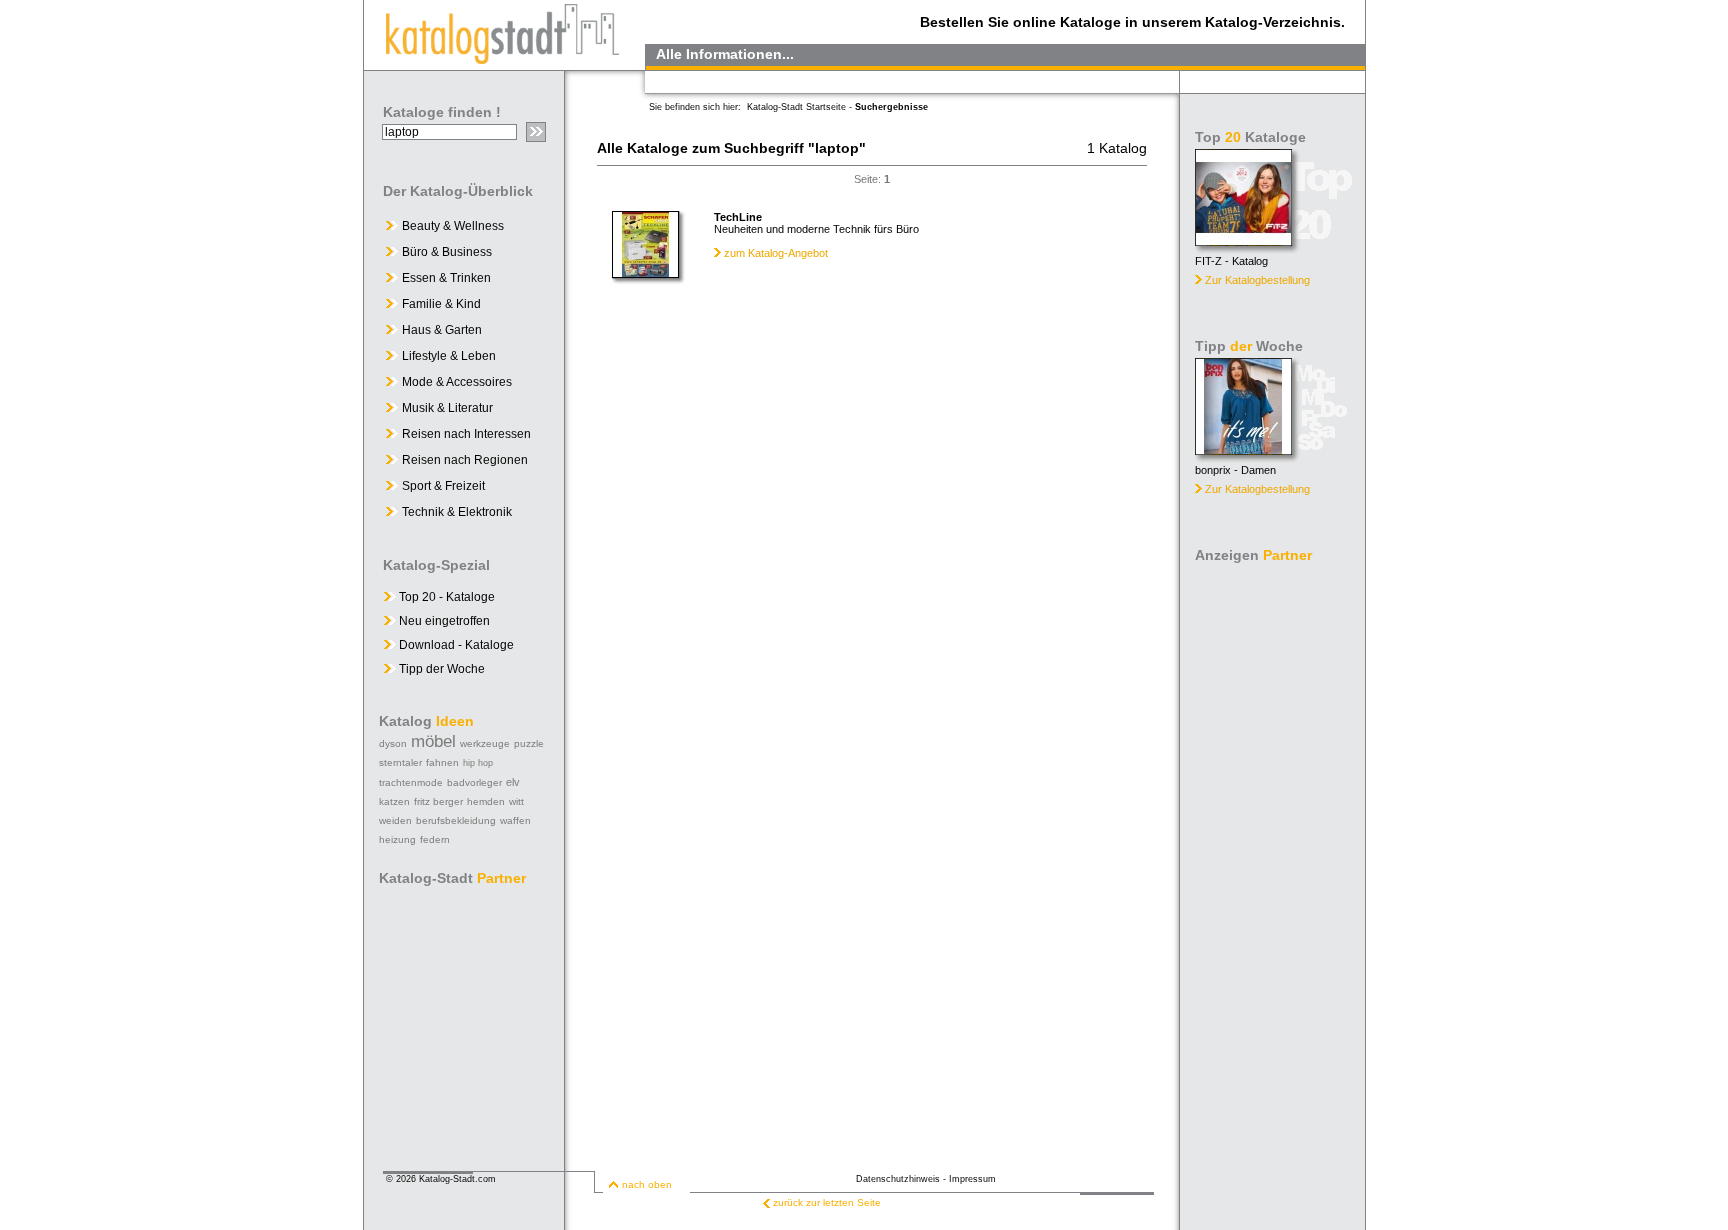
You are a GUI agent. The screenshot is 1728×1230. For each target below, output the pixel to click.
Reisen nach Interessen (466, 434)
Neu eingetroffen (443, 621)
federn (435, 839)
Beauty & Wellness (453, 226)
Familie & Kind (441, 304)
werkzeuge (485, 743)
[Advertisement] (1274, 870)
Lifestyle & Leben (449, 356)
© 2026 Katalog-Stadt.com (441, 1179)
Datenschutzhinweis (898, 1179)
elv (513, 782)
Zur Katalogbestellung (1257, 280)
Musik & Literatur (447, 408)
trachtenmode (411, 782)
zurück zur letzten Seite (827, 1202)
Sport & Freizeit (443, 486)
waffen (515, 820)
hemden (486, 801)
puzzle (529, 743)
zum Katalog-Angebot (776, 253)
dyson (393, 743)
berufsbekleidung (456, 820)
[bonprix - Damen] (1243, 449)
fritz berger (438, 801)
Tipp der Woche (440, 669)
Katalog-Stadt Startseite (796, 107)
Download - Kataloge (455, 645)
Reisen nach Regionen (465, 460)
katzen (394, 801)
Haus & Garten (442, 330)
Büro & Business (447, 252)
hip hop (478, 763)
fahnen (442, 762)
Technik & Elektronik (457, 512)
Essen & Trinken (446, 278)
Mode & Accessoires (457, 382)
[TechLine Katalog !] (645, 273)
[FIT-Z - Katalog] (1243, 240)
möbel (433, 741)
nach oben (647, 1184)
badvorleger (474, 782)
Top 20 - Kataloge (445, 597)
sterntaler (400, 762)
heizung (397, 839)
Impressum (972, 1179)
